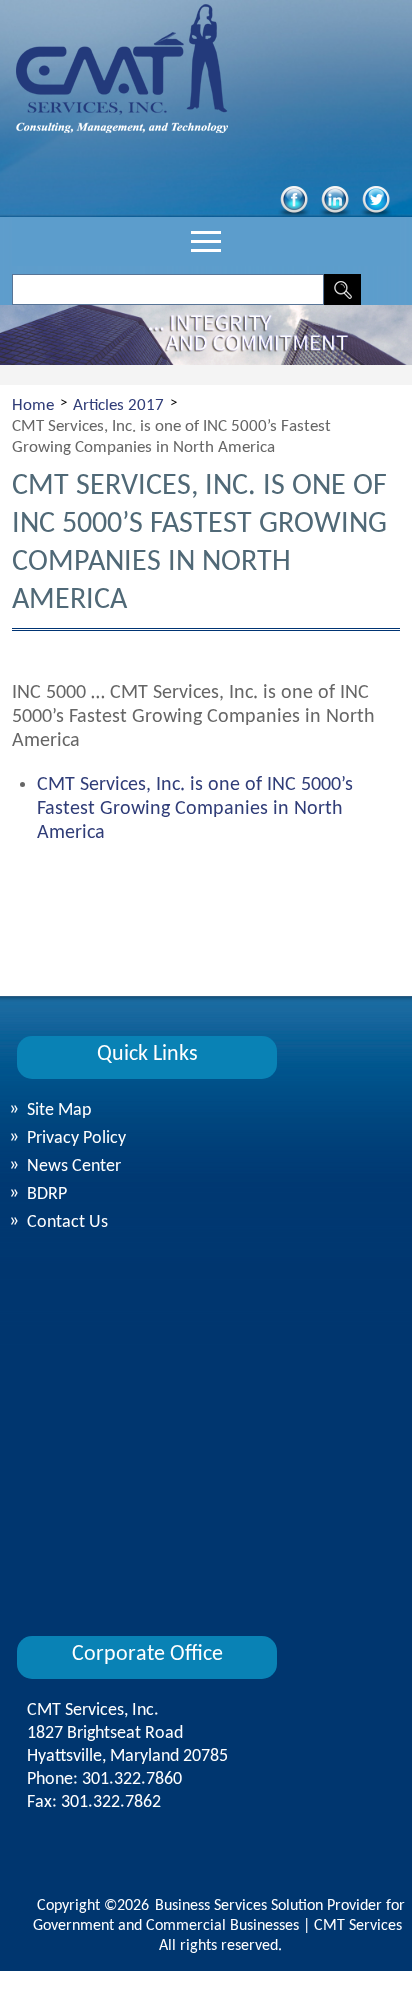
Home (33, 405)
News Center (74, 1166)
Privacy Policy (76, 1138)
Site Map (59, 1110)
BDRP (47, 1194)
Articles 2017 (118, 405)
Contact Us (67, 1222)
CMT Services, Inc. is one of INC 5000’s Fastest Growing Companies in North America (195, 809)
